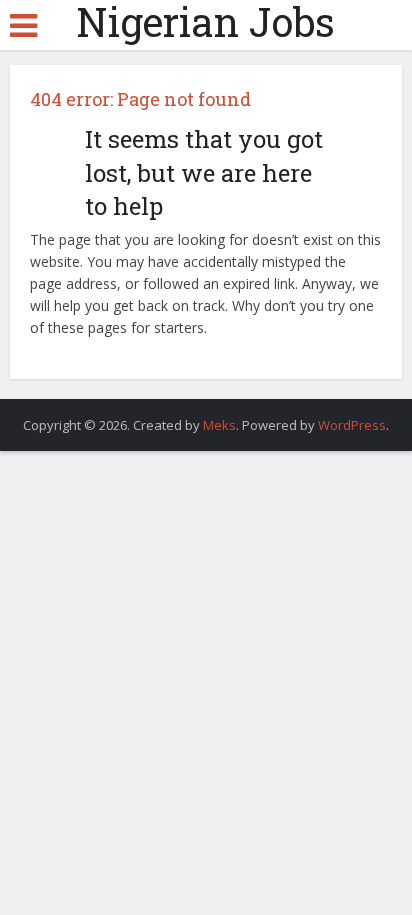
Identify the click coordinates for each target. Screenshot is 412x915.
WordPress (352, 425)
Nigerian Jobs (205, 22)
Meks (219, 425)
